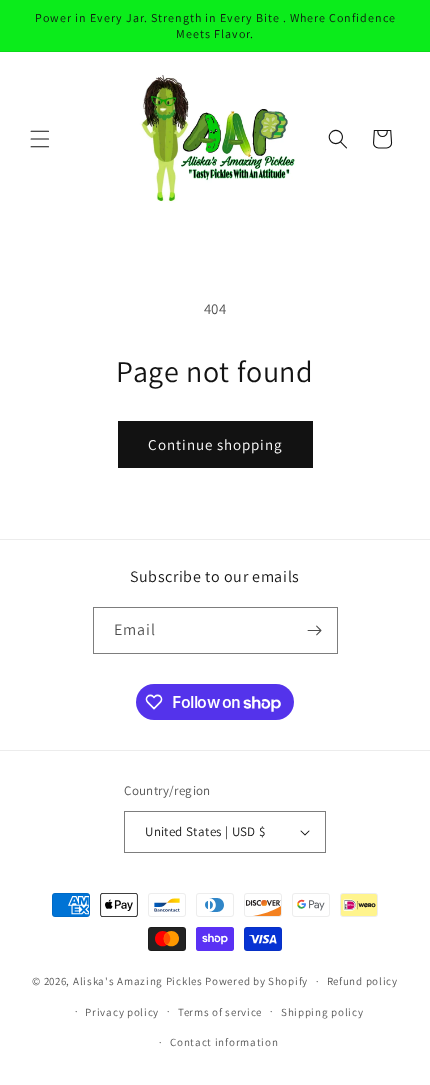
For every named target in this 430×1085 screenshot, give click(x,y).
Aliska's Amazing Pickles (139, 981)
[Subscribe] (315, 630)
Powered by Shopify (256, 981)
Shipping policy (322, 1012)
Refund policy (362, 981)
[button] (40, 139)
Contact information (224, 1042)
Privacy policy (122, 1012)
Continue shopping (215, 444)
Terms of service (220, 1012)
